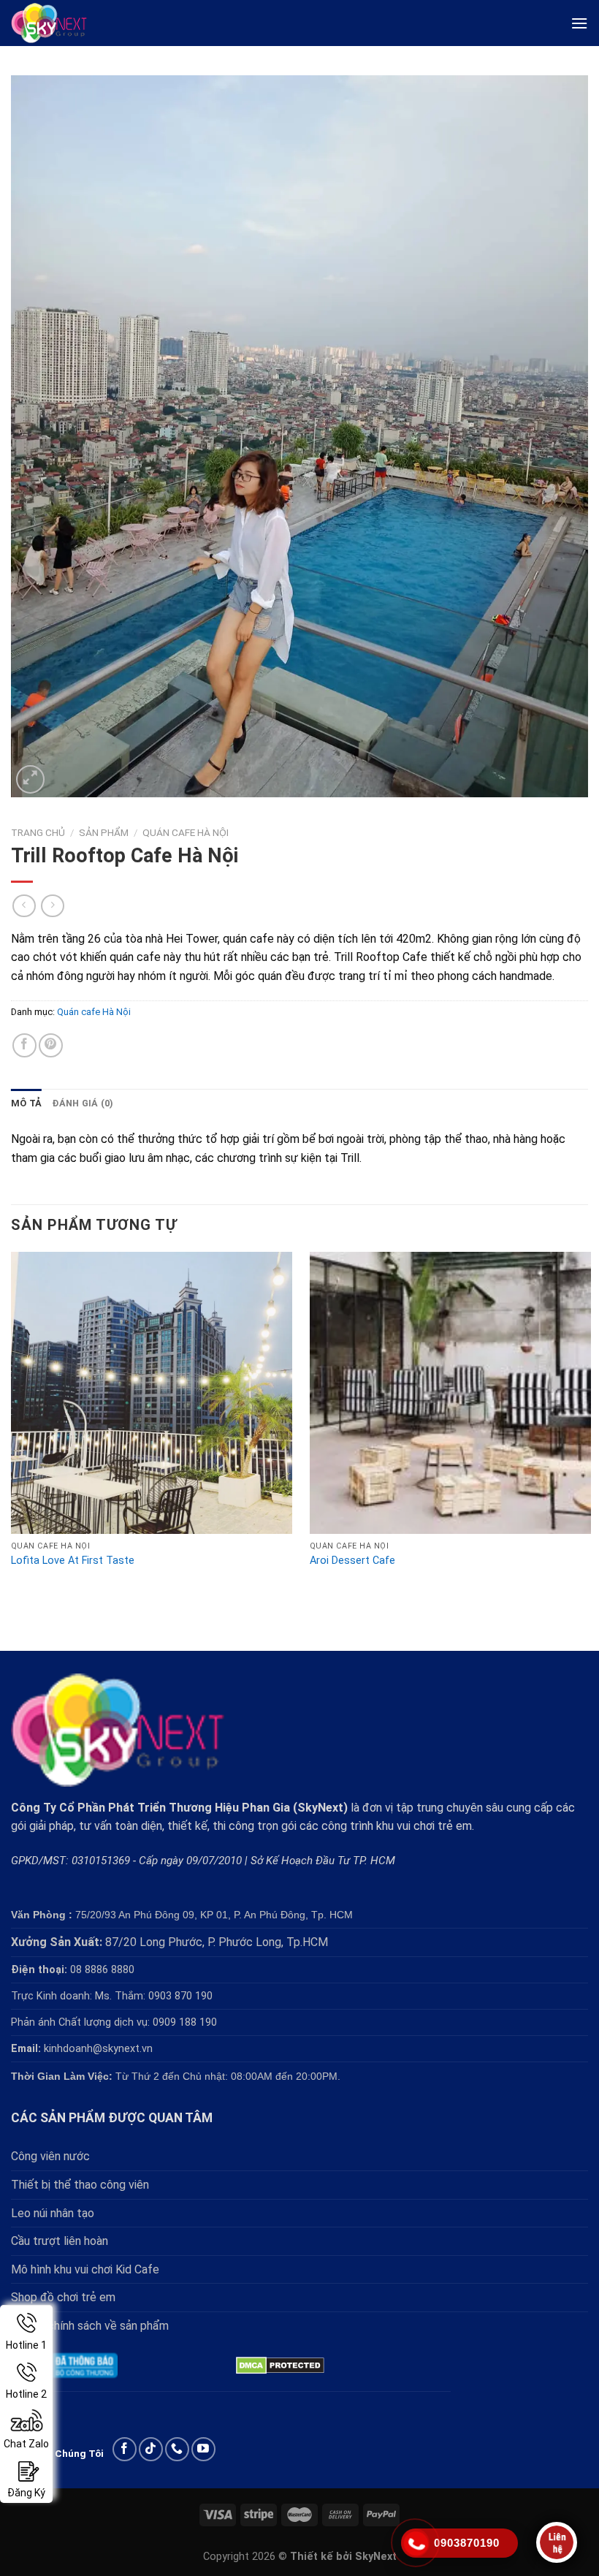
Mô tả (26, 1103)
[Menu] (579, 23)
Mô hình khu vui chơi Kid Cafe (85, 2269)
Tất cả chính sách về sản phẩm (90, 2326)
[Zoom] (30, 779)
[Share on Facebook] (24, 1045)
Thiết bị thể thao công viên (80, 2185)
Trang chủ (38, 832)
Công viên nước (50, 2156)
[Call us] (177, 2449)
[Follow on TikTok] (151, 2449)
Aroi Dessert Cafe (352, 1561)
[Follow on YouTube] (203, 2449)
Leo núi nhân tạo (53, 2213)
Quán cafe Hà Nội (186, 832)
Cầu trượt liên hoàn (60, 2241)
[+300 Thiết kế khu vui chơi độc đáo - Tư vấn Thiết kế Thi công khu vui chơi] (63, 23)
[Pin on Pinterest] (51, 1045)
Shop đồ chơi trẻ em (63, 2297)
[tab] (26, 1103)
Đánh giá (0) (83, 1103)
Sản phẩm (104, 832)
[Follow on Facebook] (125, 2449)
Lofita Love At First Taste (73, 1561)
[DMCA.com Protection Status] (280, 2364)
